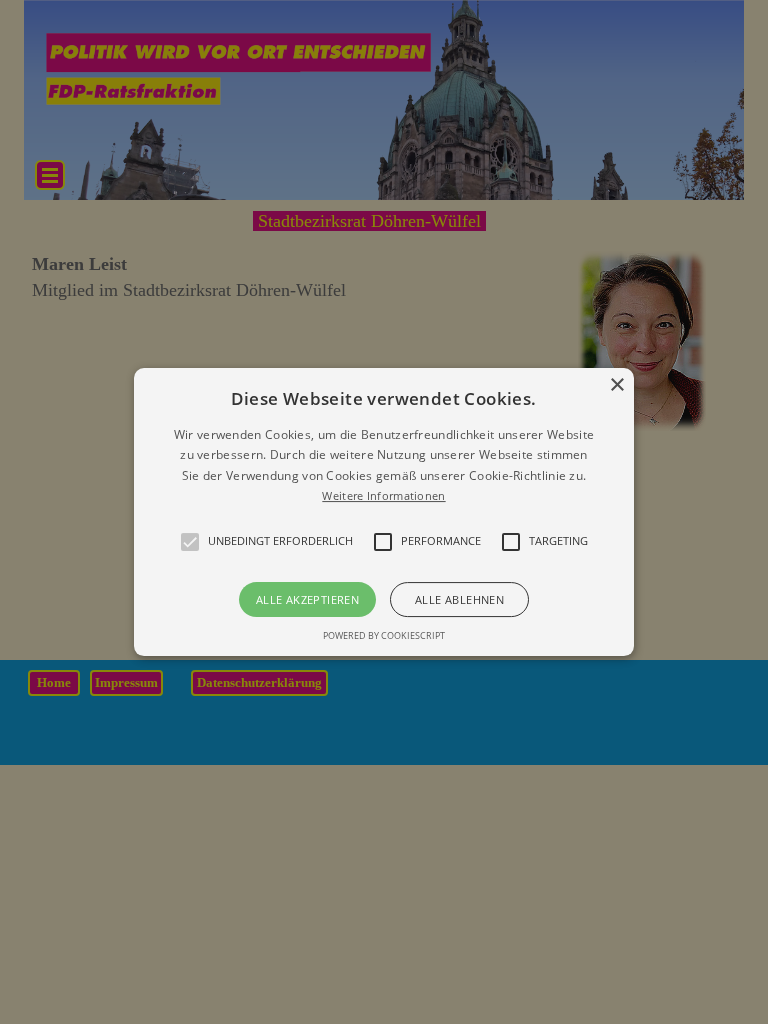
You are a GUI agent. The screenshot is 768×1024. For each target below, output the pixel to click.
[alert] (384, 512)
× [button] (616, 385)
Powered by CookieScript (384, 635)
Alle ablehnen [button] (459, 599)
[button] (384, 512)
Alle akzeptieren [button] (307, 599)
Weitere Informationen (383, 495)
